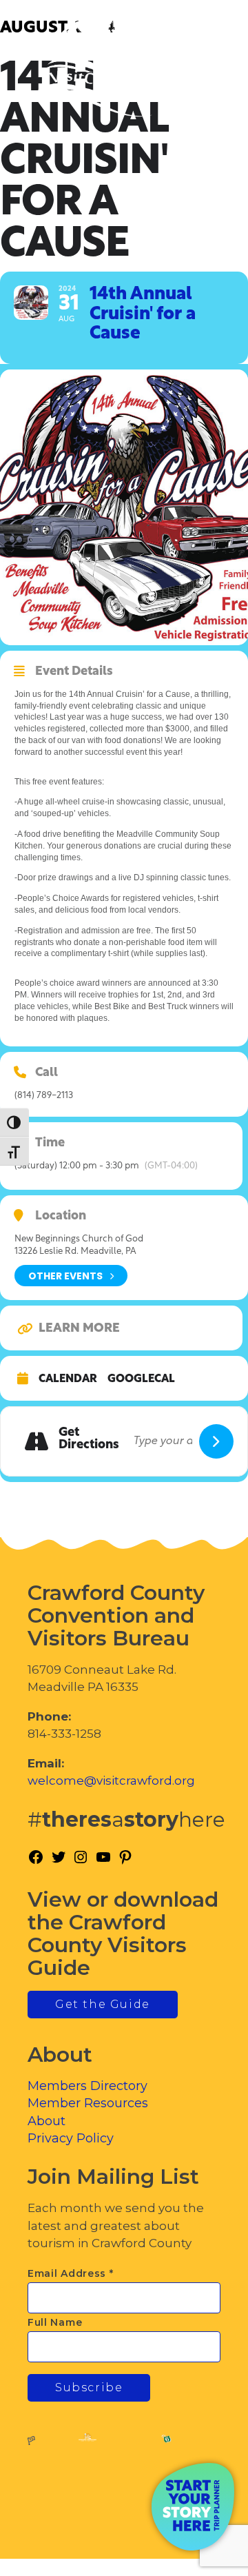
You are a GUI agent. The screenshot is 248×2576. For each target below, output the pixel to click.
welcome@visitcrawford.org (111, 1781)
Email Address (71, 2273)
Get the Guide (103, 2004)
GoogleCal (141, 1379)
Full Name (55, 2322)
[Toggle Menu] (199, 69)
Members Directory (87, 2086)
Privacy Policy (71, 2138)
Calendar (68, 1379)
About (46, 2121)
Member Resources (88, 2103)
